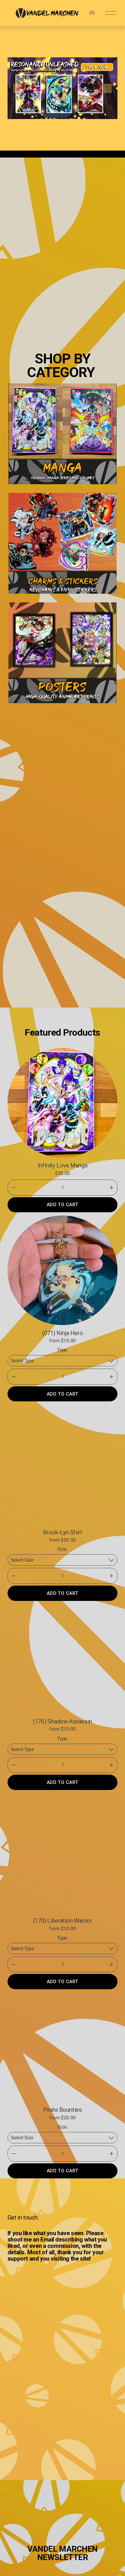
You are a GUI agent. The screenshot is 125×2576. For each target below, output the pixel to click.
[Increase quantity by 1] (111, 1188)
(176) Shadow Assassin (62, 1721)
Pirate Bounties (63, 2110)
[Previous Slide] (17, 88)
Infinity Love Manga (63, 1165)
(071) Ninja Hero (63, 1333)
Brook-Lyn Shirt (63, 1532)
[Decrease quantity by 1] (14, 1188)
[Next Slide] (108, 88)
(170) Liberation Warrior (63, 1921)
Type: (62, 1350)
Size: (62, 1549)
